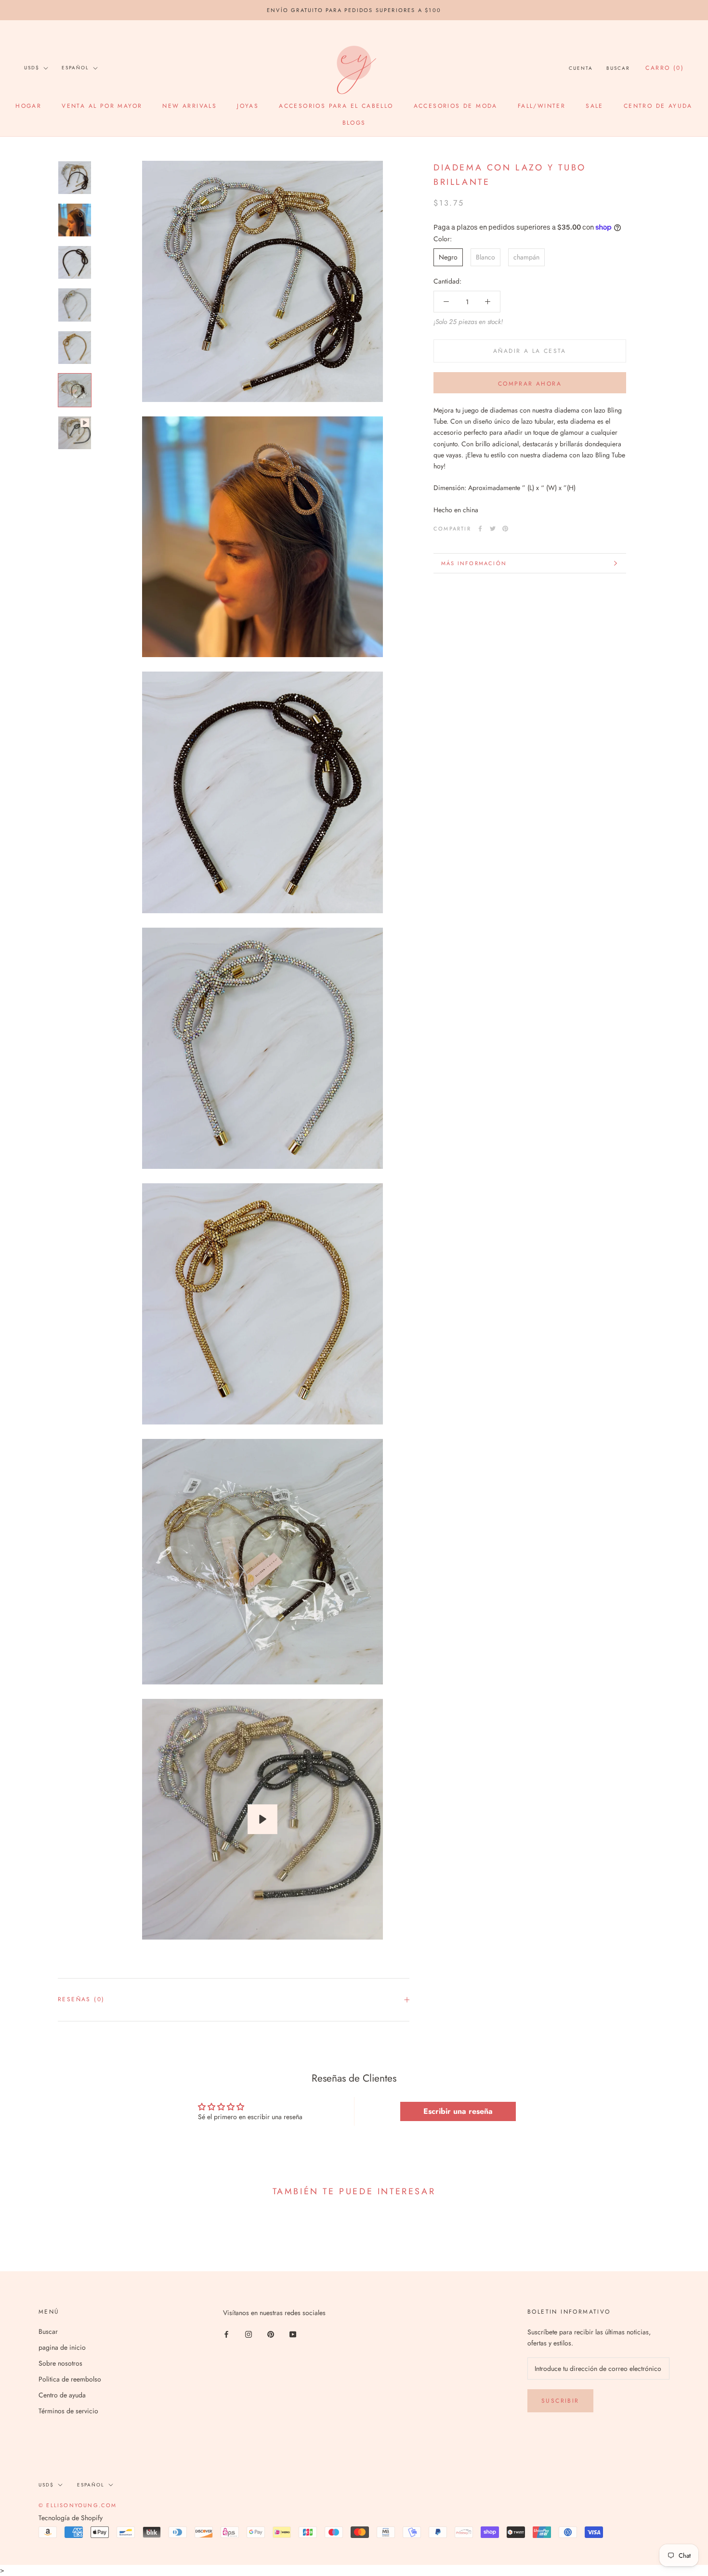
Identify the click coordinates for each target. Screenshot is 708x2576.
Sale (595, 106)
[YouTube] (293, 2334)
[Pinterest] (505, 529)
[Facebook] (480, 529)
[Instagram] (249, 2334)
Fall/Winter (542, 106)
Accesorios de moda (456, 106)
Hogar (28, 106)
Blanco (485, 257)
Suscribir (560, 2401)
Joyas (248, 106)
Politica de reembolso (70, 2379)
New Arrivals (190, 106)
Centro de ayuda (658, 106)
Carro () (665, 68)
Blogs (354, 123)
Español (75, 68)
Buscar (618, 68)
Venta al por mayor (102, 106)
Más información (474, 563)
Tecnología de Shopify (71, 2518)
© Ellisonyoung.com (78, 2505)
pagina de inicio (62, 2347)
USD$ (32, 68)
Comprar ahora (530, 384)
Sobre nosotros (60, 2363)
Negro (448, 257)
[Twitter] (493, 529)
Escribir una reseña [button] (458, 2111)
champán (526, 257)
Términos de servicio (68, 2411)
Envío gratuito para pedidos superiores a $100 (354, 10)
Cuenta (581, 68)
